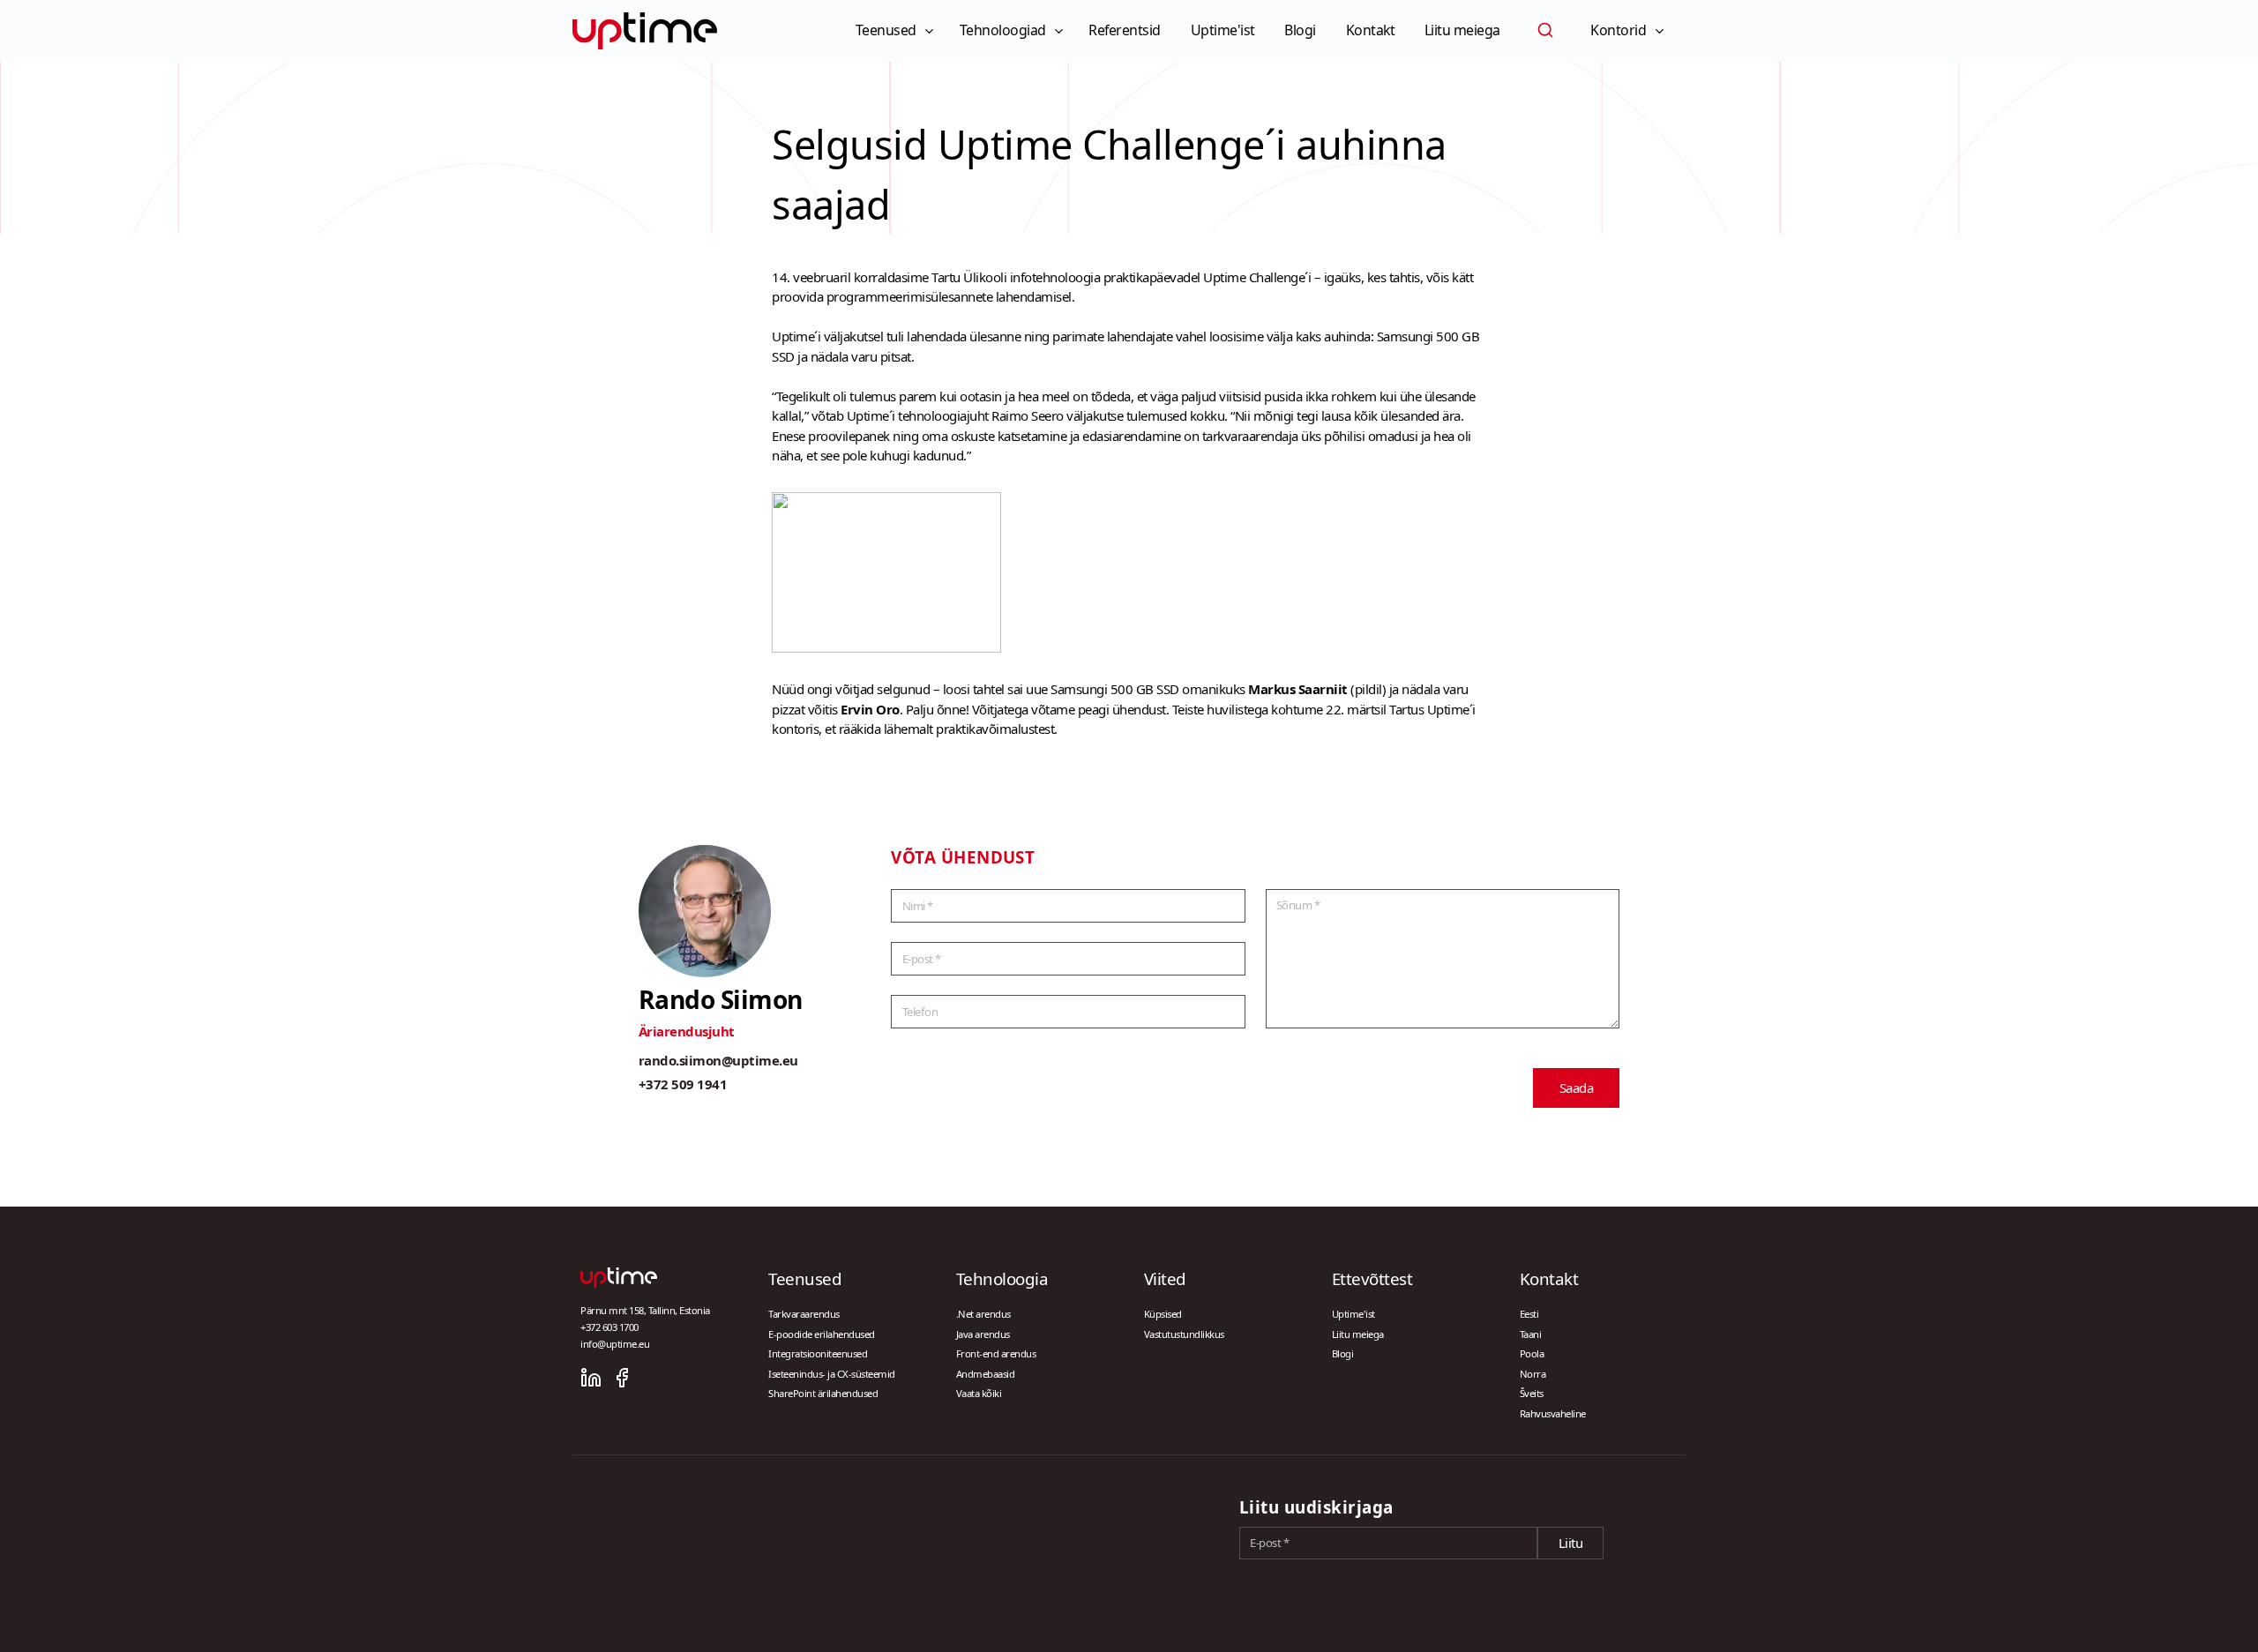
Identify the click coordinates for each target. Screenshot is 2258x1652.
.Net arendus (983, 1314)
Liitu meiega (1462, 30)
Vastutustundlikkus (1184, 1334)
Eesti (1529, 1314)
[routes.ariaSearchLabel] (1545, 30)
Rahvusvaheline (1553, 1413)
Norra (1533, 1374)
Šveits (1532, 1393)
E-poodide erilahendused (822, 1334)
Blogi (1300, 30)
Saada (1577, 1088)
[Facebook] (622, 1378)
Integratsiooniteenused (818, 1353)
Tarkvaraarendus (804, 1314)
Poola (1532, 1353)
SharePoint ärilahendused (823, 1393)
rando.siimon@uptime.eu (718, 1060)
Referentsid (1125, 30)
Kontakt (1371, 30)
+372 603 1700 (609, 1327)
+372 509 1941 (683, 1084)
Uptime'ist (1223, 30)
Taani (1531, 1334)
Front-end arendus (996, 1353)
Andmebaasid (986, 1374)
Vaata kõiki (979, 1393)
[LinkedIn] (591, 1378)
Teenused (886, 30)
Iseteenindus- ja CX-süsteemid (832, 1374)
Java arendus (983, 1334)
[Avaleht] (645, 31)
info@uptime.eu (615, 1344)
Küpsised (1163, 1314)
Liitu (1571, 1543)
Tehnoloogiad (1003, 30)
